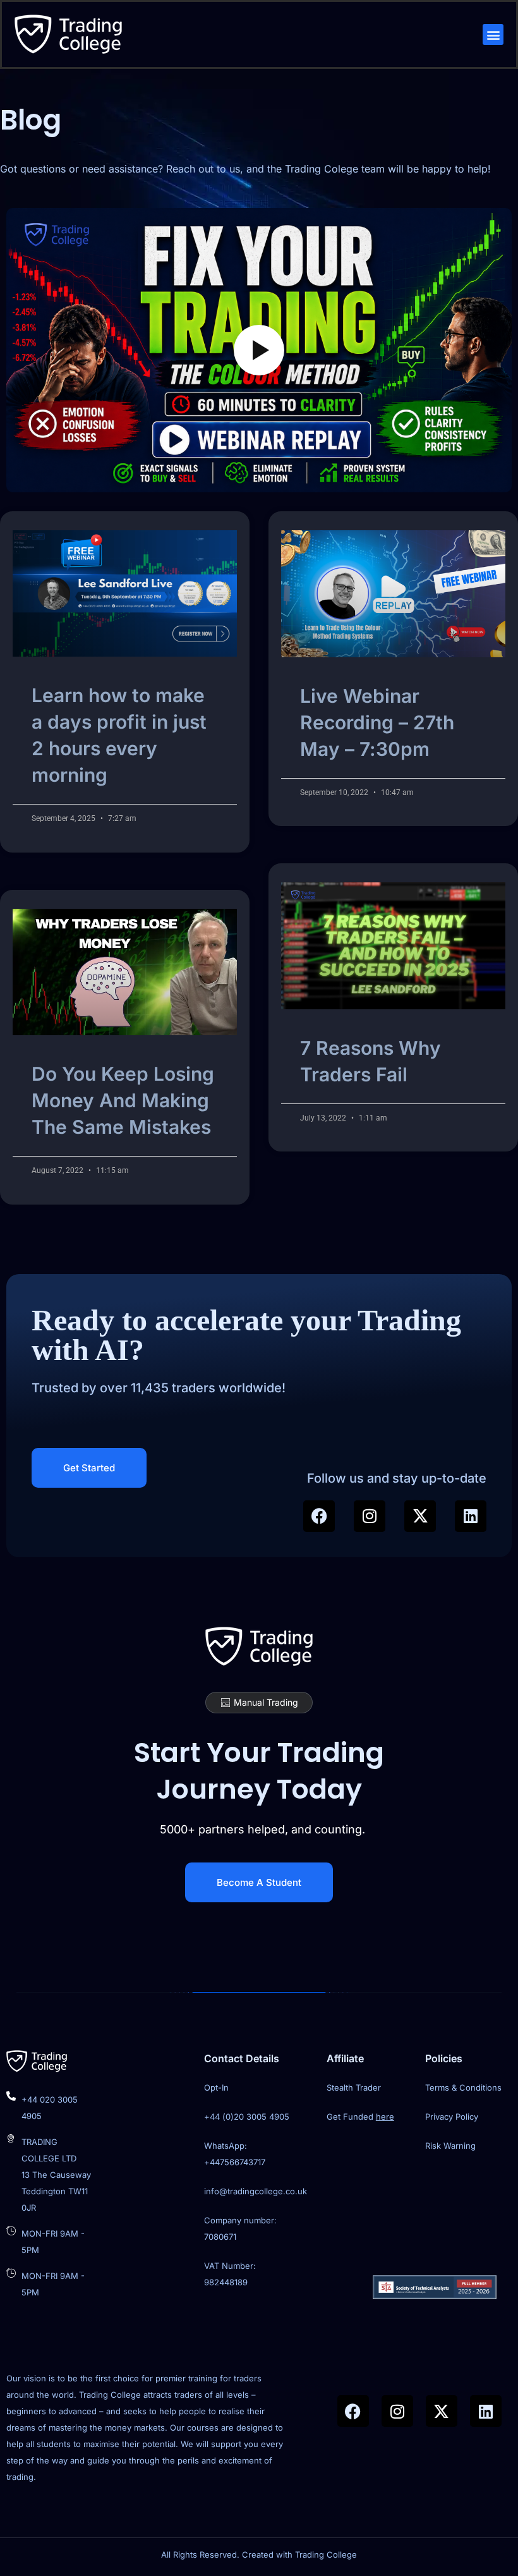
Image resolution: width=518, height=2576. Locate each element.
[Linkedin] (471, 1516)
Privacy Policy (452, 2117)
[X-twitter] (420, 1516)
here (385, 2117)
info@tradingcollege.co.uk (256, 2191)
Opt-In (216, 2087)
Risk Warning (450, 2146)
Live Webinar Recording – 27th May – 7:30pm (377, 722)
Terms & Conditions (463, 2087)
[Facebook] (319, 1516)
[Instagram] (370, 1516)
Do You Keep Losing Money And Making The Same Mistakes (123, 1100)
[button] (493, 34)
